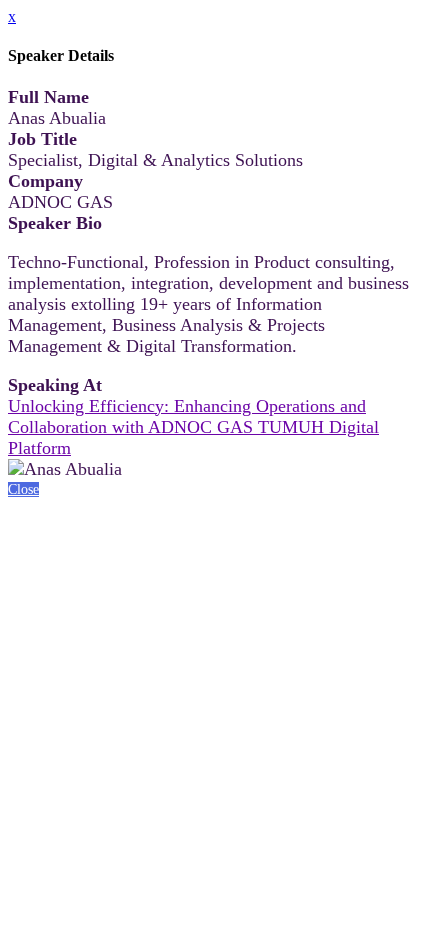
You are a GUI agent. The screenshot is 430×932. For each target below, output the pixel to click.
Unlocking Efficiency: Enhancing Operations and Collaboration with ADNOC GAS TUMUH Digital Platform (193, 427)
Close (23, 489)
